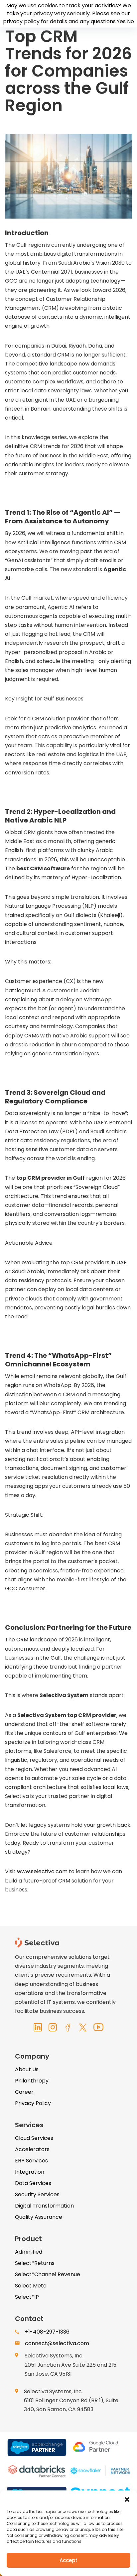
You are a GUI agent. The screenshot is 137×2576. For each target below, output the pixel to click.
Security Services (37, 2194)
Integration (30, 2172)
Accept (68, 2560)
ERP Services (31, 2161)
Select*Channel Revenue (48, 2274)
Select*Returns (35, 2263)
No (131, 21)
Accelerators (32, 2149)
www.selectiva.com (42, 1871)
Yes (121, 21)
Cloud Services (34, 2138)
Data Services (33, 2183)
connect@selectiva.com (57, 2343)
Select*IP (27, 2297)
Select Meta (31, 2286)
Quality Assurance (39, 2217)
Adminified (29, 2252)
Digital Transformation (44, 2206)
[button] (127, 2499)
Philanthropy (32, 2081)
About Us (27, 2069)
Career (24, 2092)
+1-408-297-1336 (47, 2332)
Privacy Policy (33, 2103)
